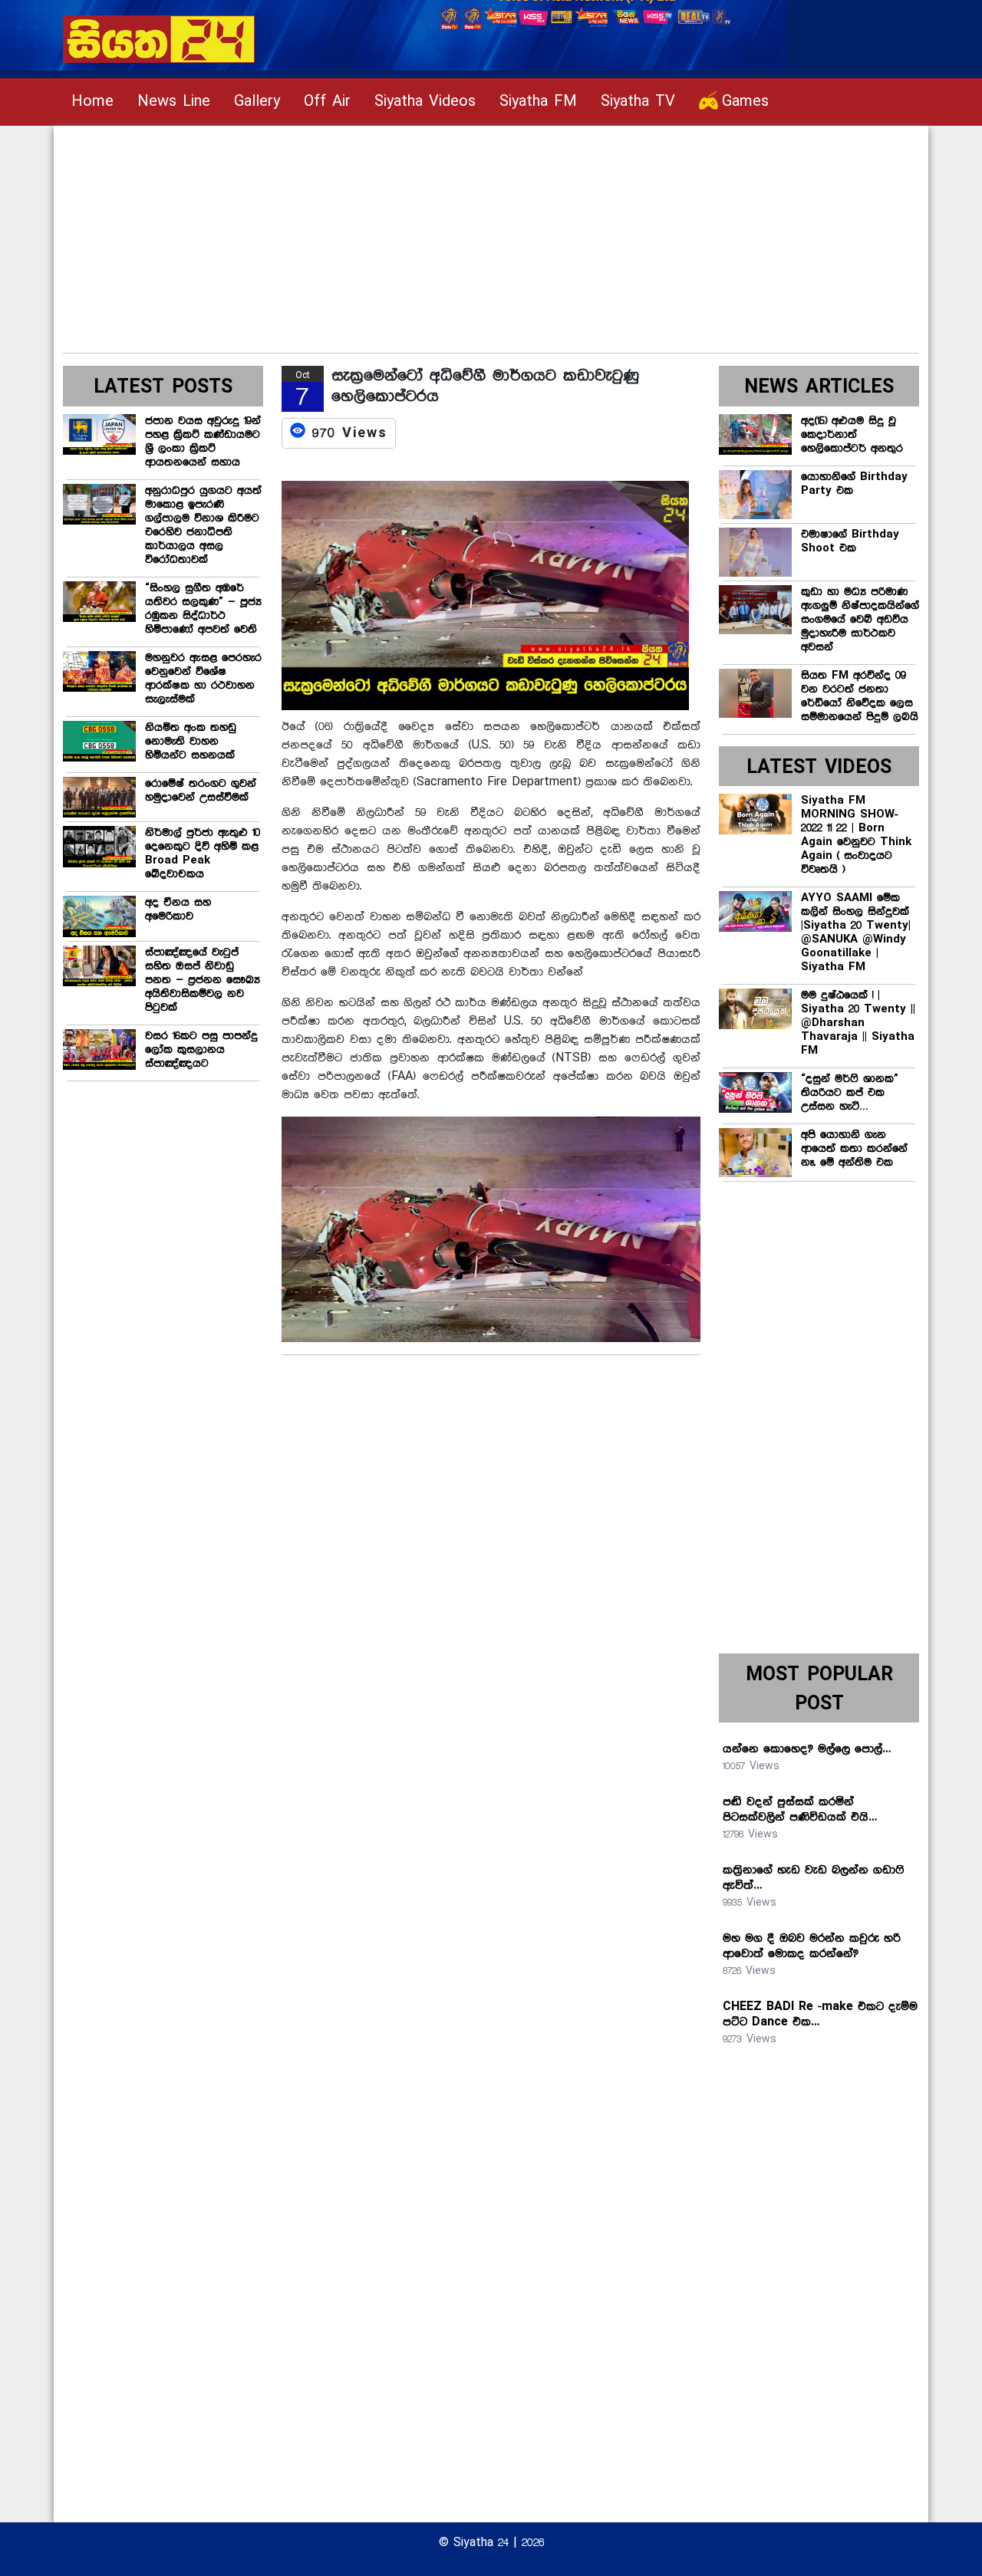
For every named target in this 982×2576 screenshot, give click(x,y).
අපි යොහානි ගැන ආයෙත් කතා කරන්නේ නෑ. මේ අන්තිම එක (854, 1149)
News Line (174, 102)
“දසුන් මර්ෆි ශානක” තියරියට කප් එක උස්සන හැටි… (850, 1093)
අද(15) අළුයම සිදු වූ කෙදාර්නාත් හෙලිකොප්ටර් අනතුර (852, 435)
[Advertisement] (491, 233)
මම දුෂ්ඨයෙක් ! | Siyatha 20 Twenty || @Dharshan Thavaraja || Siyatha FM (858, 1023)
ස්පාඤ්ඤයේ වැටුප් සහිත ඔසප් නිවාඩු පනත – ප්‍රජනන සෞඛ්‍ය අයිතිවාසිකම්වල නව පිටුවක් (203, 980)
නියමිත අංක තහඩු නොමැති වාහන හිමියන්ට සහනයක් (191, 742)
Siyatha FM (538, 102)
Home (92, 102)
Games (745, 102)
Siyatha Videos (425, 102)
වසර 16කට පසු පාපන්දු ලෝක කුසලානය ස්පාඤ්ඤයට (201, 1050)
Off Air (327, 102)
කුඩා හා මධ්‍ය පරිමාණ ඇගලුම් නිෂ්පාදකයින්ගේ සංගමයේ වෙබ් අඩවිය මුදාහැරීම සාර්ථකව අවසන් (860, 620)
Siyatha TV (638, 102)
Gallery (257, 102)
